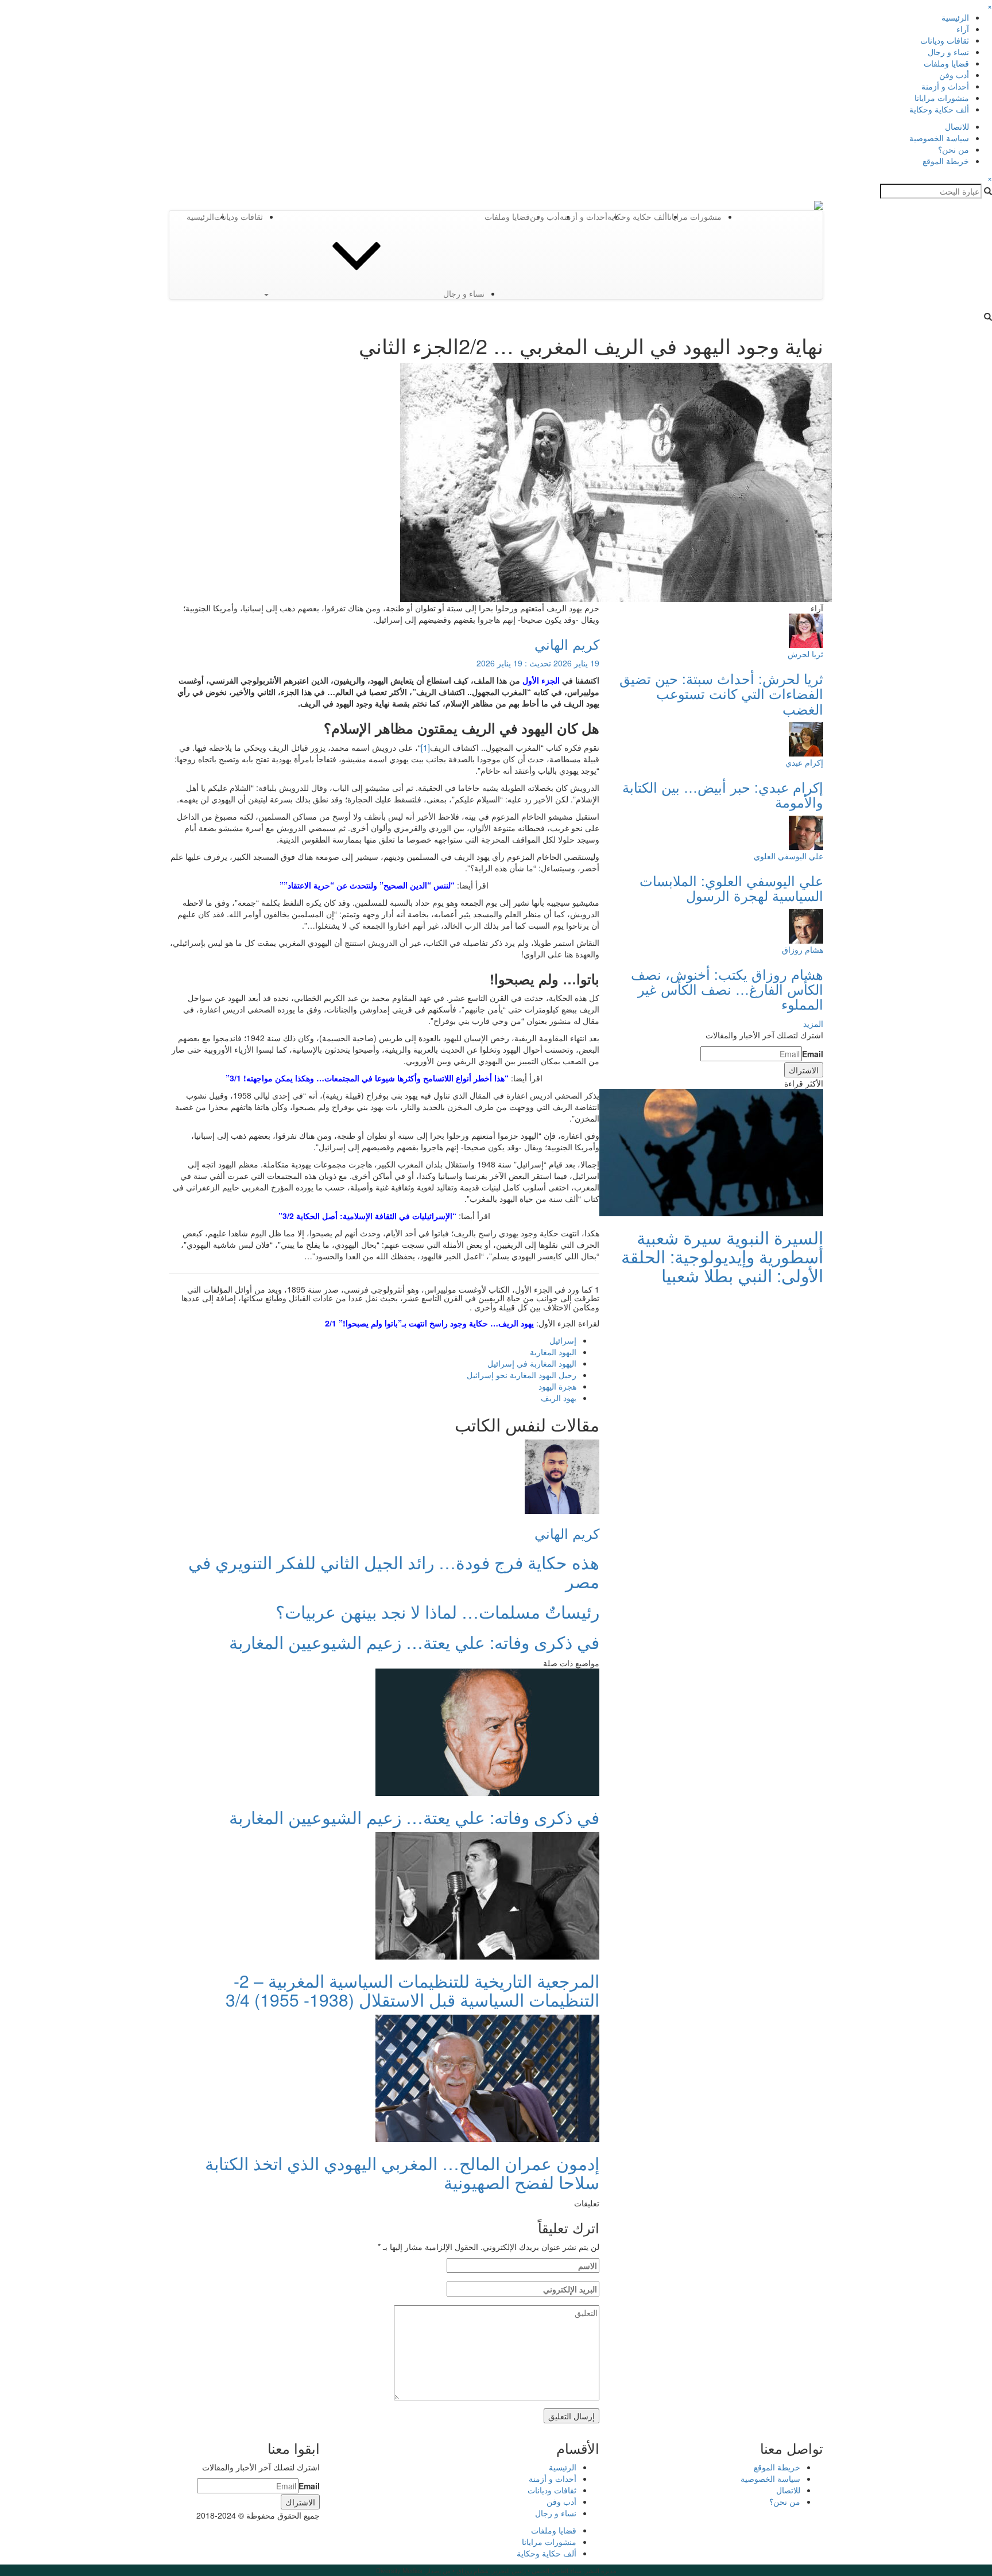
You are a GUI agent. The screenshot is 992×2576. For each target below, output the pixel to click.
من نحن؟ (954, 149)
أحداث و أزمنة (945, 86)
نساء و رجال (948, 52)
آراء (963, 29)
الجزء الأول (541, 680)
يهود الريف (559, 1398)
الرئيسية (955, 17)
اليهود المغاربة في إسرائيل (532, 1363)
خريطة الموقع (946, 161)
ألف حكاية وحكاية (939, 109)
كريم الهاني (567, 644)
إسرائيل (563, 1340)
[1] (425, 747)
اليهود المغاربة (553, 1352)
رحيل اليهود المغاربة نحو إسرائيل (522, 1375)
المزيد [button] (813, 1023)
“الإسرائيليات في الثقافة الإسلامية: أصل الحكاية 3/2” (367, 1216)
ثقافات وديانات (945, 40)
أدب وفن (954, 75)
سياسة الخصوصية (939, 138)
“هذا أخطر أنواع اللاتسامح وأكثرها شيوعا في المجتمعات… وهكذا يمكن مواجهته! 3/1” (367, 1078)
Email (813, 1054)
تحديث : (538, 663)
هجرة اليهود (557, 1386)
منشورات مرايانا (942, 98)
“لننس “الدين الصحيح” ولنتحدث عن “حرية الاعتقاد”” (367, 885)
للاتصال (957, 126)
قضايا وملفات (946, 63)
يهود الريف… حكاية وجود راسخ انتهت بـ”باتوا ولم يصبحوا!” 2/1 (429, 1323)
